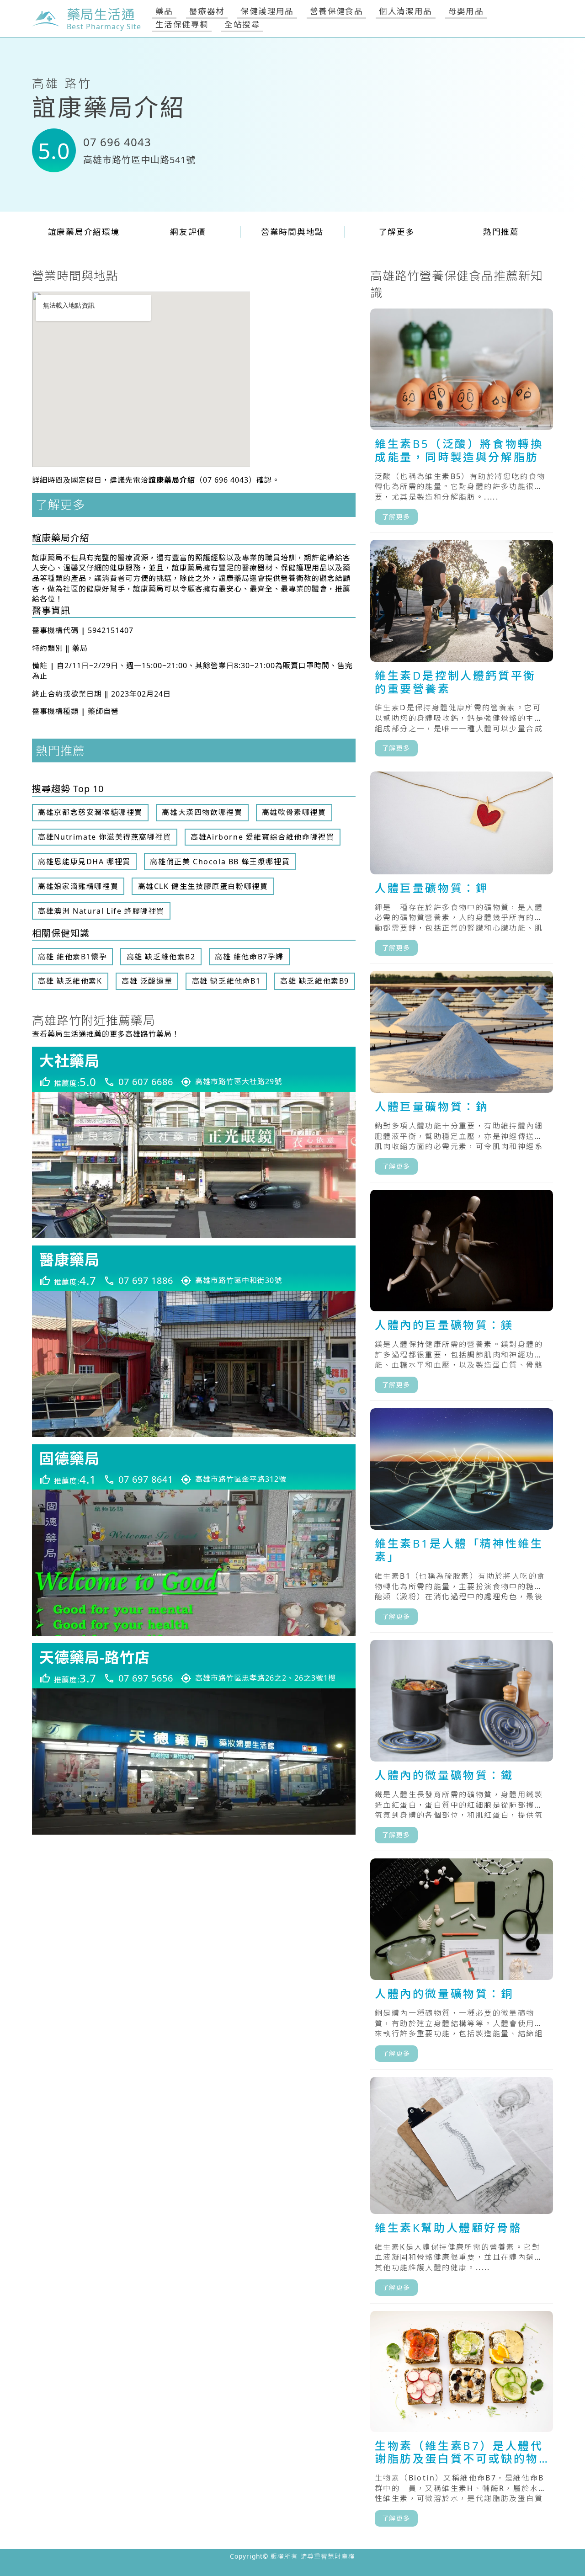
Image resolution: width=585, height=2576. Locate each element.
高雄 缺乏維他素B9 (315, 981)
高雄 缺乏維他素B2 (161, 957)
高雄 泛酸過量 (147, 981)
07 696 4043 (117, 142)
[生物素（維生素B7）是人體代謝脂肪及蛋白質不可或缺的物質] (462, 2422)
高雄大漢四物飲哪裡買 (202, 812)
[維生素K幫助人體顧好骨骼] (462, 2190)
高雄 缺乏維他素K (70, 981)
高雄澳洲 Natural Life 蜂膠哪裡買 (101, 911)
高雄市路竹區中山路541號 (139, 160)
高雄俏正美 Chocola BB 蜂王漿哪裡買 (220, 862)
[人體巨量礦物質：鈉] (462, 1077)
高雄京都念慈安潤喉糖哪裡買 (90, 812)
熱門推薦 (501, 232)
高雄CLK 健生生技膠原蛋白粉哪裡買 (203, 886)
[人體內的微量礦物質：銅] (462, 1964)
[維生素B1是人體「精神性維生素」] (462, 1520)
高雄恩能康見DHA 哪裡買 (84, 862)
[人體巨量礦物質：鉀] (462, 868)
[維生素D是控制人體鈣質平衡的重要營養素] (462, 652)
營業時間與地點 (292, 232)
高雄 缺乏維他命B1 (226, 981)
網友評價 (188, 232)
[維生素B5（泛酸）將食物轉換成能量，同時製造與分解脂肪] (462, 421)
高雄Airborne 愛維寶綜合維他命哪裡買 (262, 837)
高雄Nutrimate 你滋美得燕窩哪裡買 (105, 837)
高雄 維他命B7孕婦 (249, 957)
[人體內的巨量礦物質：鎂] (462, 1295)
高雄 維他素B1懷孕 (72, 957)
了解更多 (397, 232)
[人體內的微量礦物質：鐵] (462, 1746)
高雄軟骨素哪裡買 (294, 812)
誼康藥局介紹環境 (84, 232)
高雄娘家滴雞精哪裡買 (78, 886)
